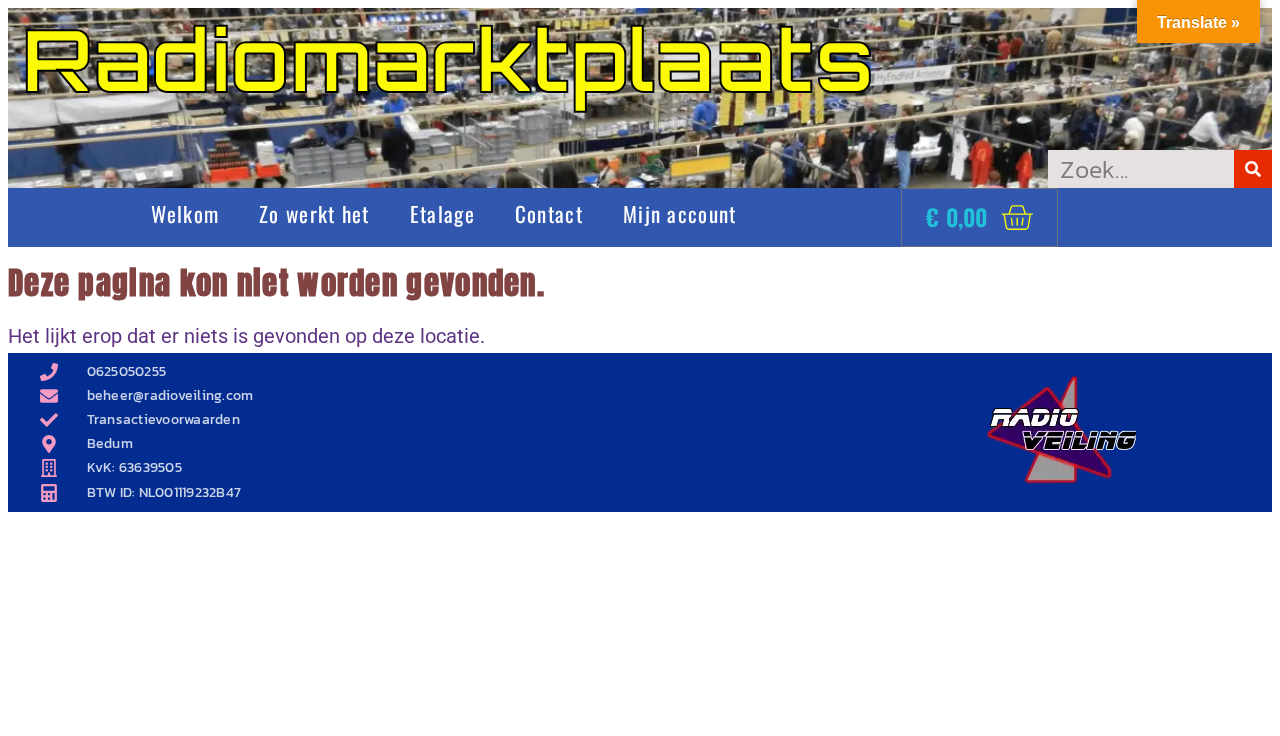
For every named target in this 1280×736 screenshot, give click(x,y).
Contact (549, 213)
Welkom (185, 213)
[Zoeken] (1253, 169)
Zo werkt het (314, 213)
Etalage (442, 213)
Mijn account (680, 213)
